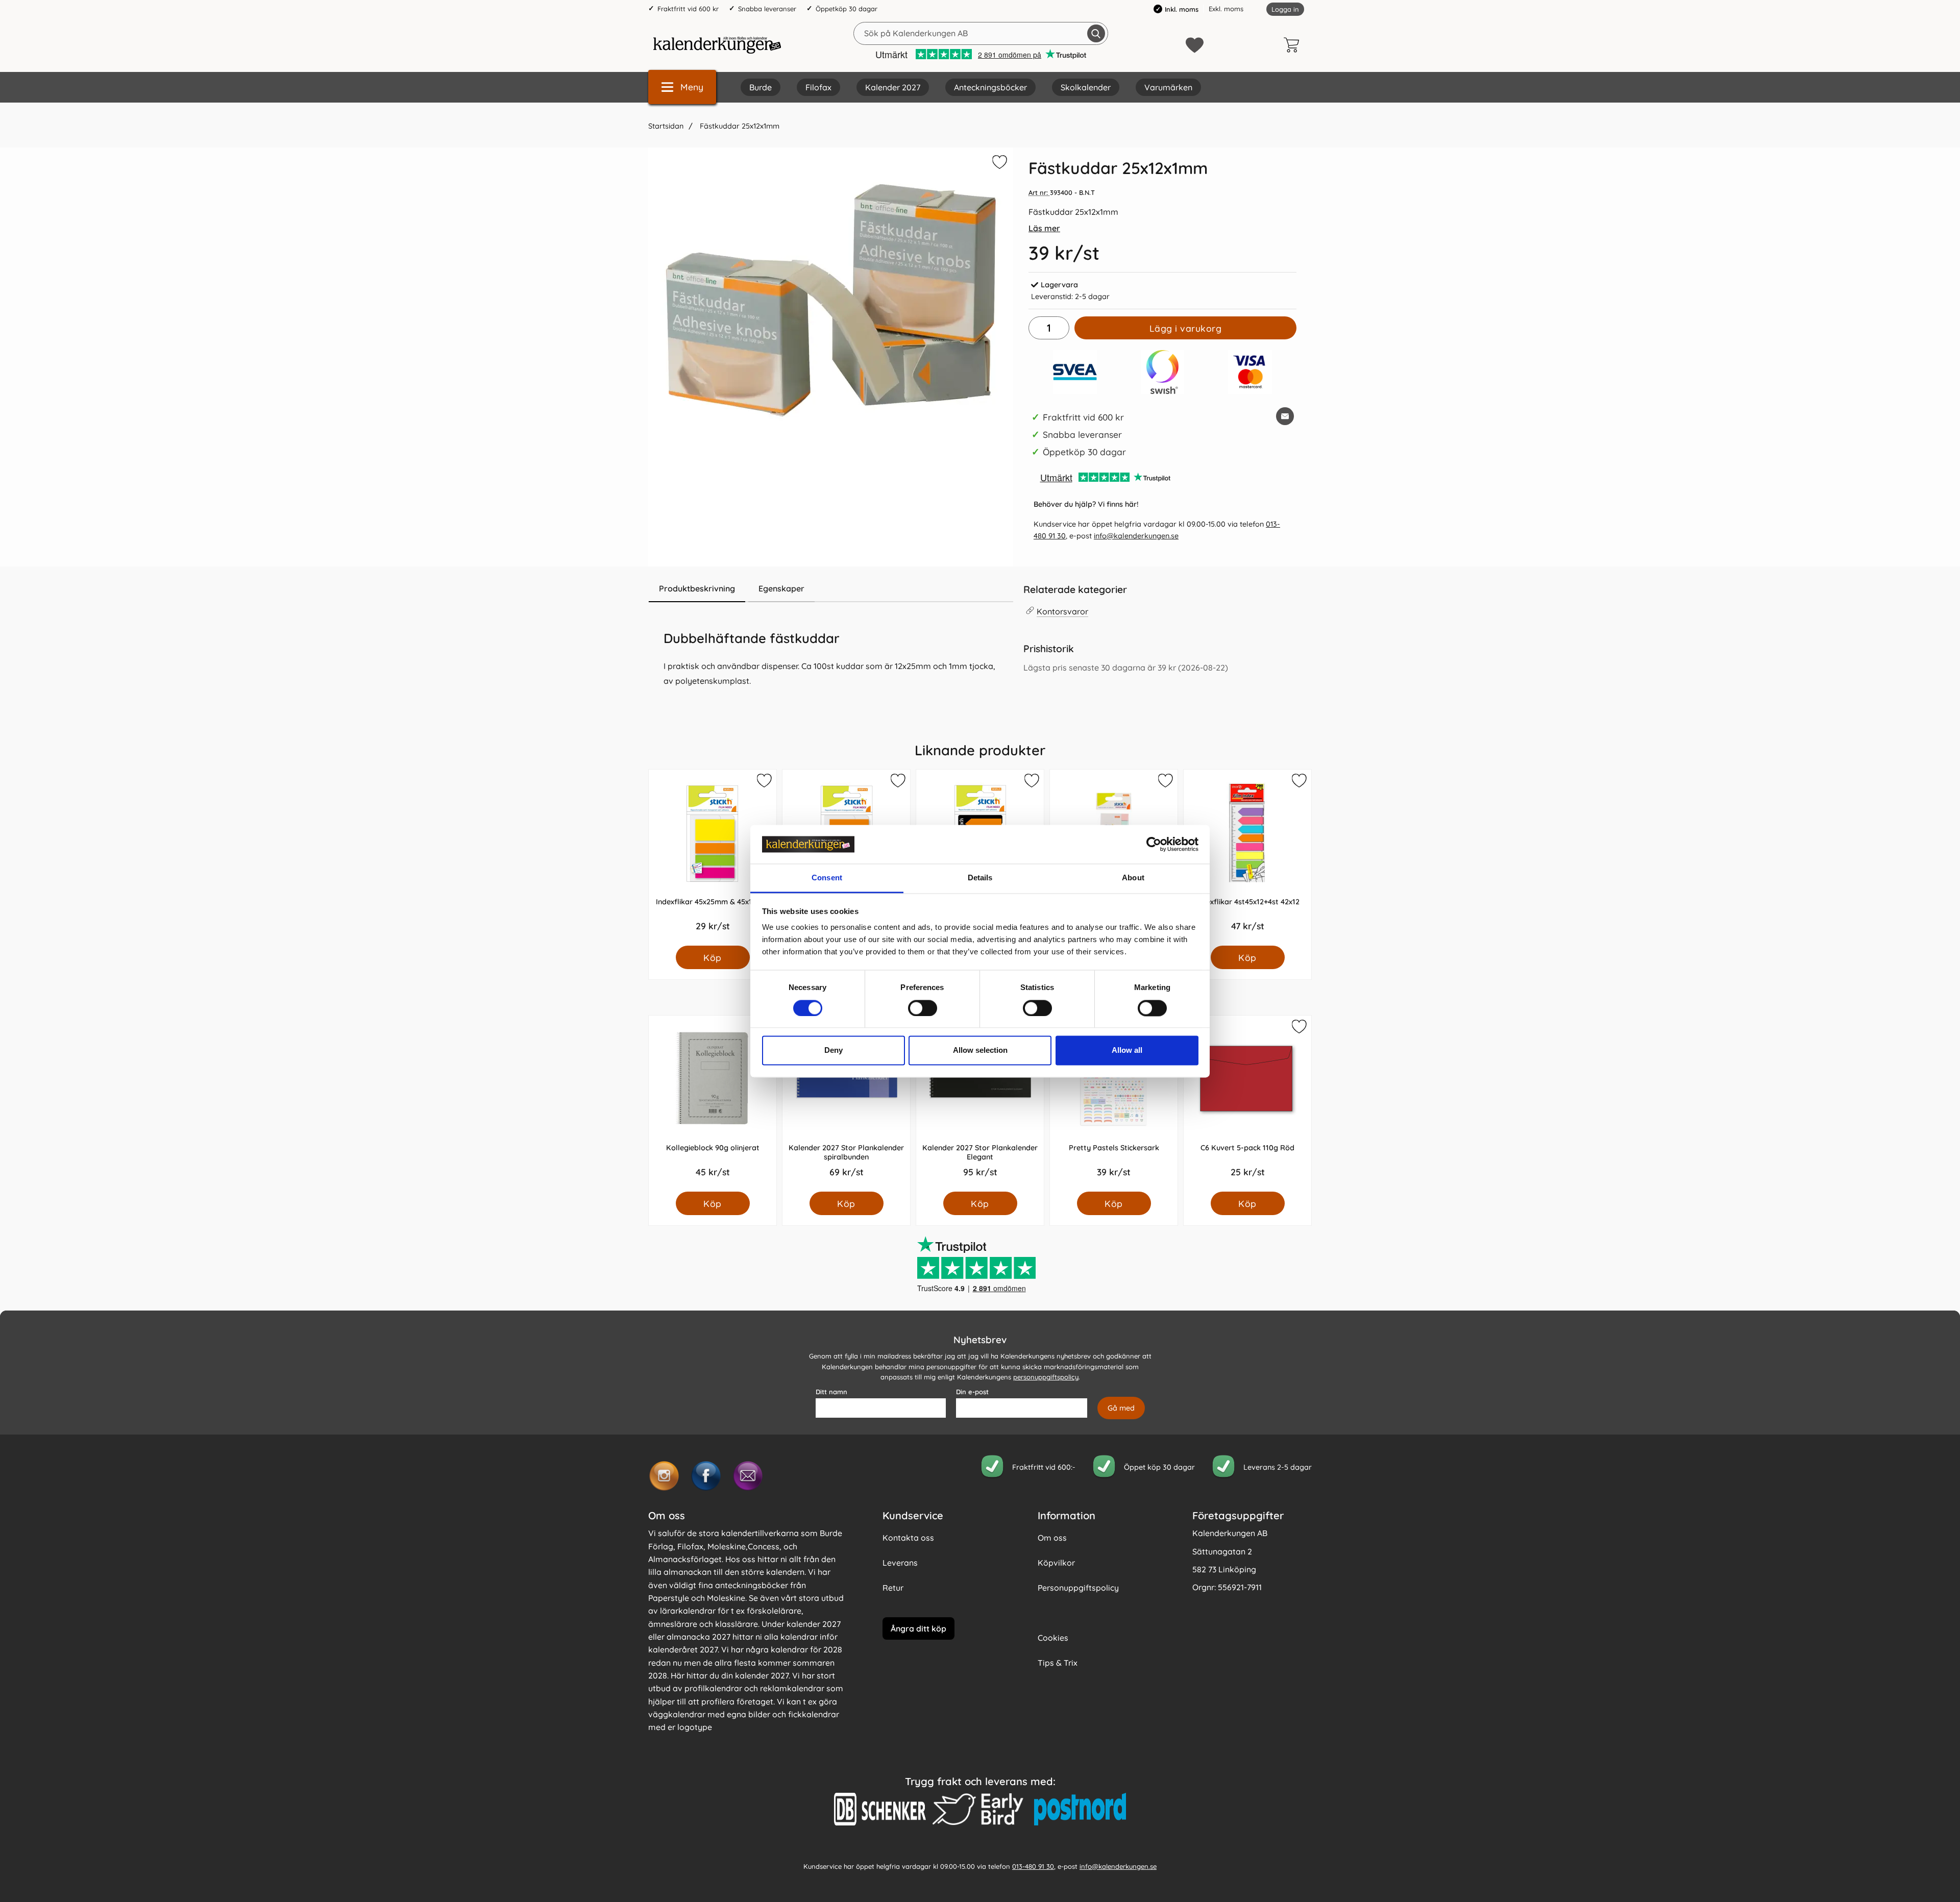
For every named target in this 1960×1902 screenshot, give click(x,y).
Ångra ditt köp (918, 1628)
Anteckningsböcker (990, 87)
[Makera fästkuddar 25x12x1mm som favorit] (998, 164)
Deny (834, 1051)
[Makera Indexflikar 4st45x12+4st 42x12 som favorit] (1298, 782)
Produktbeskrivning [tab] (697, 588)
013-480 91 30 (1033, 1866)
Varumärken (1168, 87)
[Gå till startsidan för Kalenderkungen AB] (717, 45)
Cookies (1053, 1638)
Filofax (818, 87)
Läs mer (1044, 228)
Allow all (1127, 1051)
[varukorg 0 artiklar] (1294, 45)
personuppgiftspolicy (1046, 1377)
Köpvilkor (1056, 1563)
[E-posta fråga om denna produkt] (1285, 416)
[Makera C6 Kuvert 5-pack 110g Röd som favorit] (1298, 1028)
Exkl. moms (1226, 9)
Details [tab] (980, 878)
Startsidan (666, 126)
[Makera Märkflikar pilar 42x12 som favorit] (1031, 782)
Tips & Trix (1058, 1663)
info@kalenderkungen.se (1136, 536)
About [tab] (1133, 878)
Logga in (1285, 9)
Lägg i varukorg (1186, 328)
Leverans (900, 1563)
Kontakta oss (908, 1538)
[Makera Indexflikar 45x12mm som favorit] (897, 782)
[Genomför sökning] (1096, 33)
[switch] (923, 1008)
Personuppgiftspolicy (1078, 1588)
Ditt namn (831, 1392)
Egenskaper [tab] (781, 588)
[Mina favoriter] (1195, 45)
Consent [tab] (827, 878)
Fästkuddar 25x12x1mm (739, 126)
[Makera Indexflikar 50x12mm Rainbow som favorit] (1165, 782)
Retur (893, 1588)
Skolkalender (1086, 87)
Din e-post (972, 1392)
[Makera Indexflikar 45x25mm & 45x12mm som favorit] (764, 782)
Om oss (1052, 1538)
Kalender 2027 (893, 87)
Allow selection (980, 1051)
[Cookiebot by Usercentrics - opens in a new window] (1154, 844)
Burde (761, 87)
